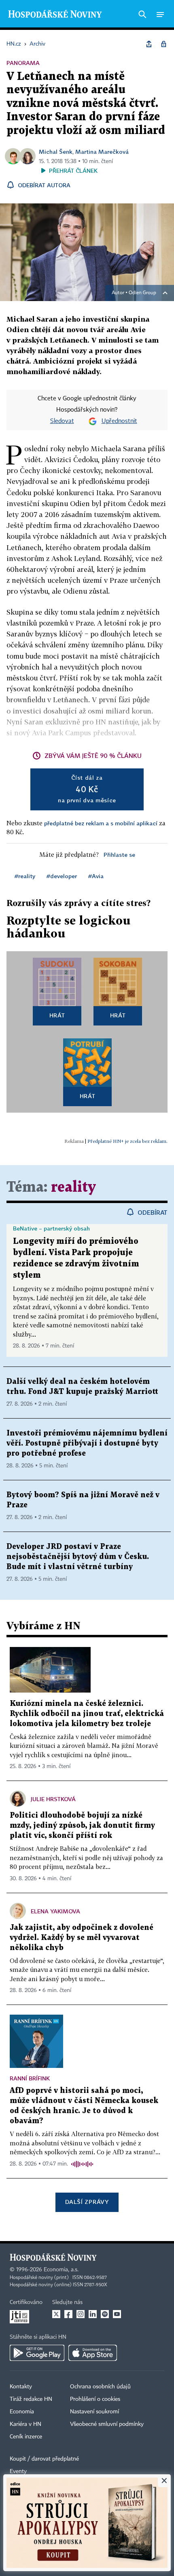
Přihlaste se (119, 855)
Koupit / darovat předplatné (44, 2459)
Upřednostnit (119, 421)
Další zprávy (87, 2202)
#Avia (96, 876)
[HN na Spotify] (105, 2314)
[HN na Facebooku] (68, 2314)
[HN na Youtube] (117, 2314)
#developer (62, 876)
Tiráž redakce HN (31, 2399)
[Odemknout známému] (163, 44)
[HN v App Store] (93, 2353)
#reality (25, 876)
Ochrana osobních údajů (100, 2387)
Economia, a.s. (61, 2270)
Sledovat (62, 421)
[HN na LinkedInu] (93, 2314)
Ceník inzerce (26, 2437)
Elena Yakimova (55, 1911)
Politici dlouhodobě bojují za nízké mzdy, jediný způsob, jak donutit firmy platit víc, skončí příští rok (82, 1826)
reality (73, 1188)
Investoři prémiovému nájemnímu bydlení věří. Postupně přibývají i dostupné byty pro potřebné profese (87, 1443)
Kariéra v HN (25, 2424)
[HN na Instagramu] (81, 2314)
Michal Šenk (56, 152)
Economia (22, 2412)
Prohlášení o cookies (95, 2399)
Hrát (57, 1015)
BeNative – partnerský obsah (51, 1228)
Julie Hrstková (53, 1799)
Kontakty (21, 2387)
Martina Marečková (102, 152)
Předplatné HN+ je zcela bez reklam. (127, 1141)
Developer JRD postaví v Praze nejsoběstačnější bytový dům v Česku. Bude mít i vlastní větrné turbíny (78, 1557)
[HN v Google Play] (37, 2353)
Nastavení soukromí (94, 2412)
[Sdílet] (149, 44)
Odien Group (142, 293)
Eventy (18, 2471)
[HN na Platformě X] (56, 2314)
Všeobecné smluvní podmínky (107, 2424)
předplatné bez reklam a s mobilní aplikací (101, 823)
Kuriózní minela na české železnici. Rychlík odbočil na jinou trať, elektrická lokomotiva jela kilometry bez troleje (87, 1714)
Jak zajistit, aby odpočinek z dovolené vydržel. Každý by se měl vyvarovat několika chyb (82, 1938)
